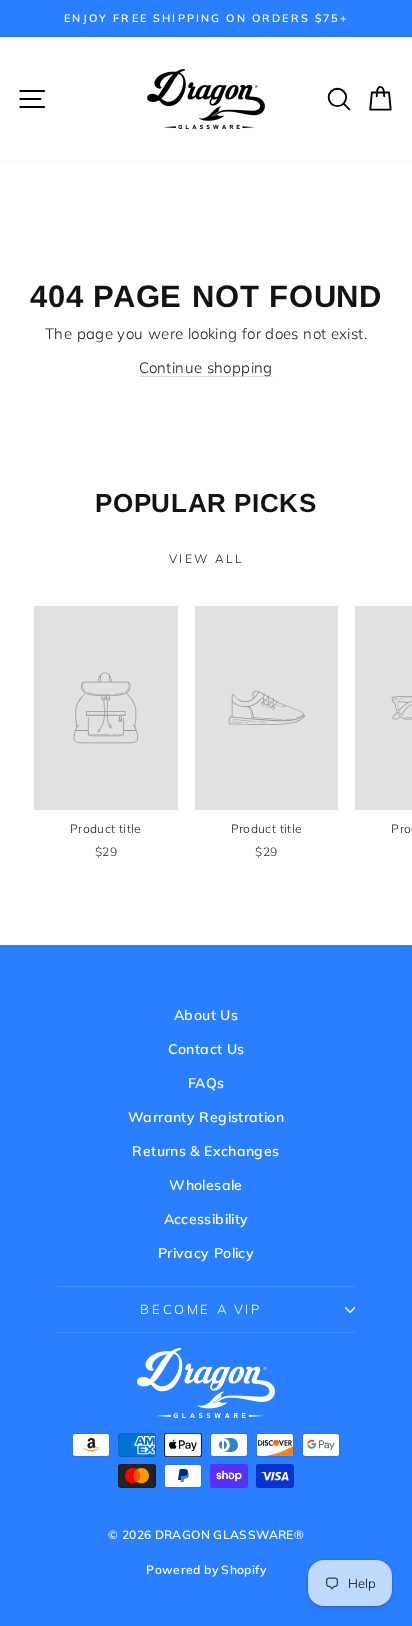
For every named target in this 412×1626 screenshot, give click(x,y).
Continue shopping (205, 367)
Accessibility (206, 1219)
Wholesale (205, 1185)
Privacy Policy (206, 1253)
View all (206, 558)
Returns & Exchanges (205, 1151)
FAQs (206, 1083)
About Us (206, 1015)
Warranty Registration (206, 1117)
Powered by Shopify (206, 1569)
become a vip (200, 1309)
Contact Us (206, 1049)
